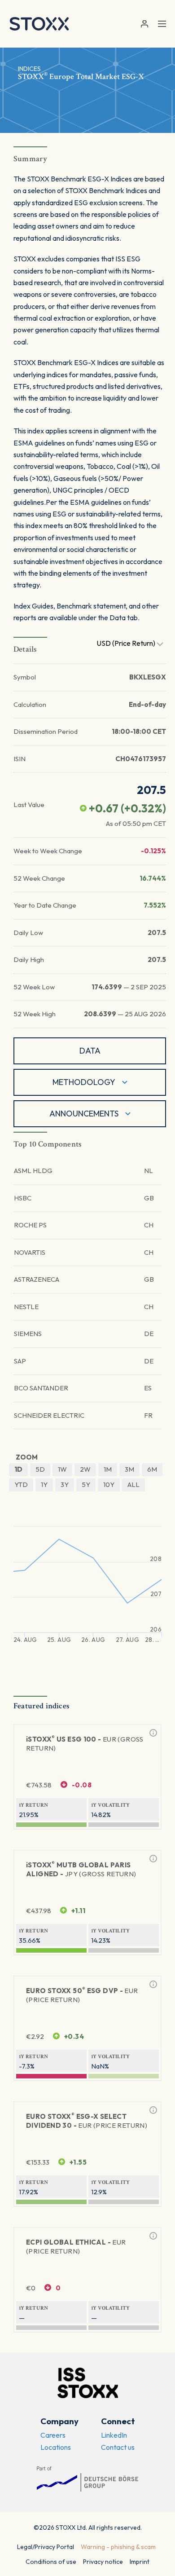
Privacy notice (103, 2562)
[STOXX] (39, 24)
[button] (144, 24)
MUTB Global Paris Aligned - (81, 1869)
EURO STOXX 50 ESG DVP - (82, 1995)
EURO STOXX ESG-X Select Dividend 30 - (87, 2121)
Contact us (118, 2447)
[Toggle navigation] (162, 24)
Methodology (84, 1082)
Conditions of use (51, 2562)
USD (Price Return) (127, 643)
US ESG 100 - (85, 1744)
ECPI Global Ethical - (76, 2247)
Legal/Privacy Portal (46, 2547)
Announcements (84, 1114)
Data (90, 1051)
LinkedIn (114, 2435)
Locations (56, 2447)
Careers (53, 2435)
